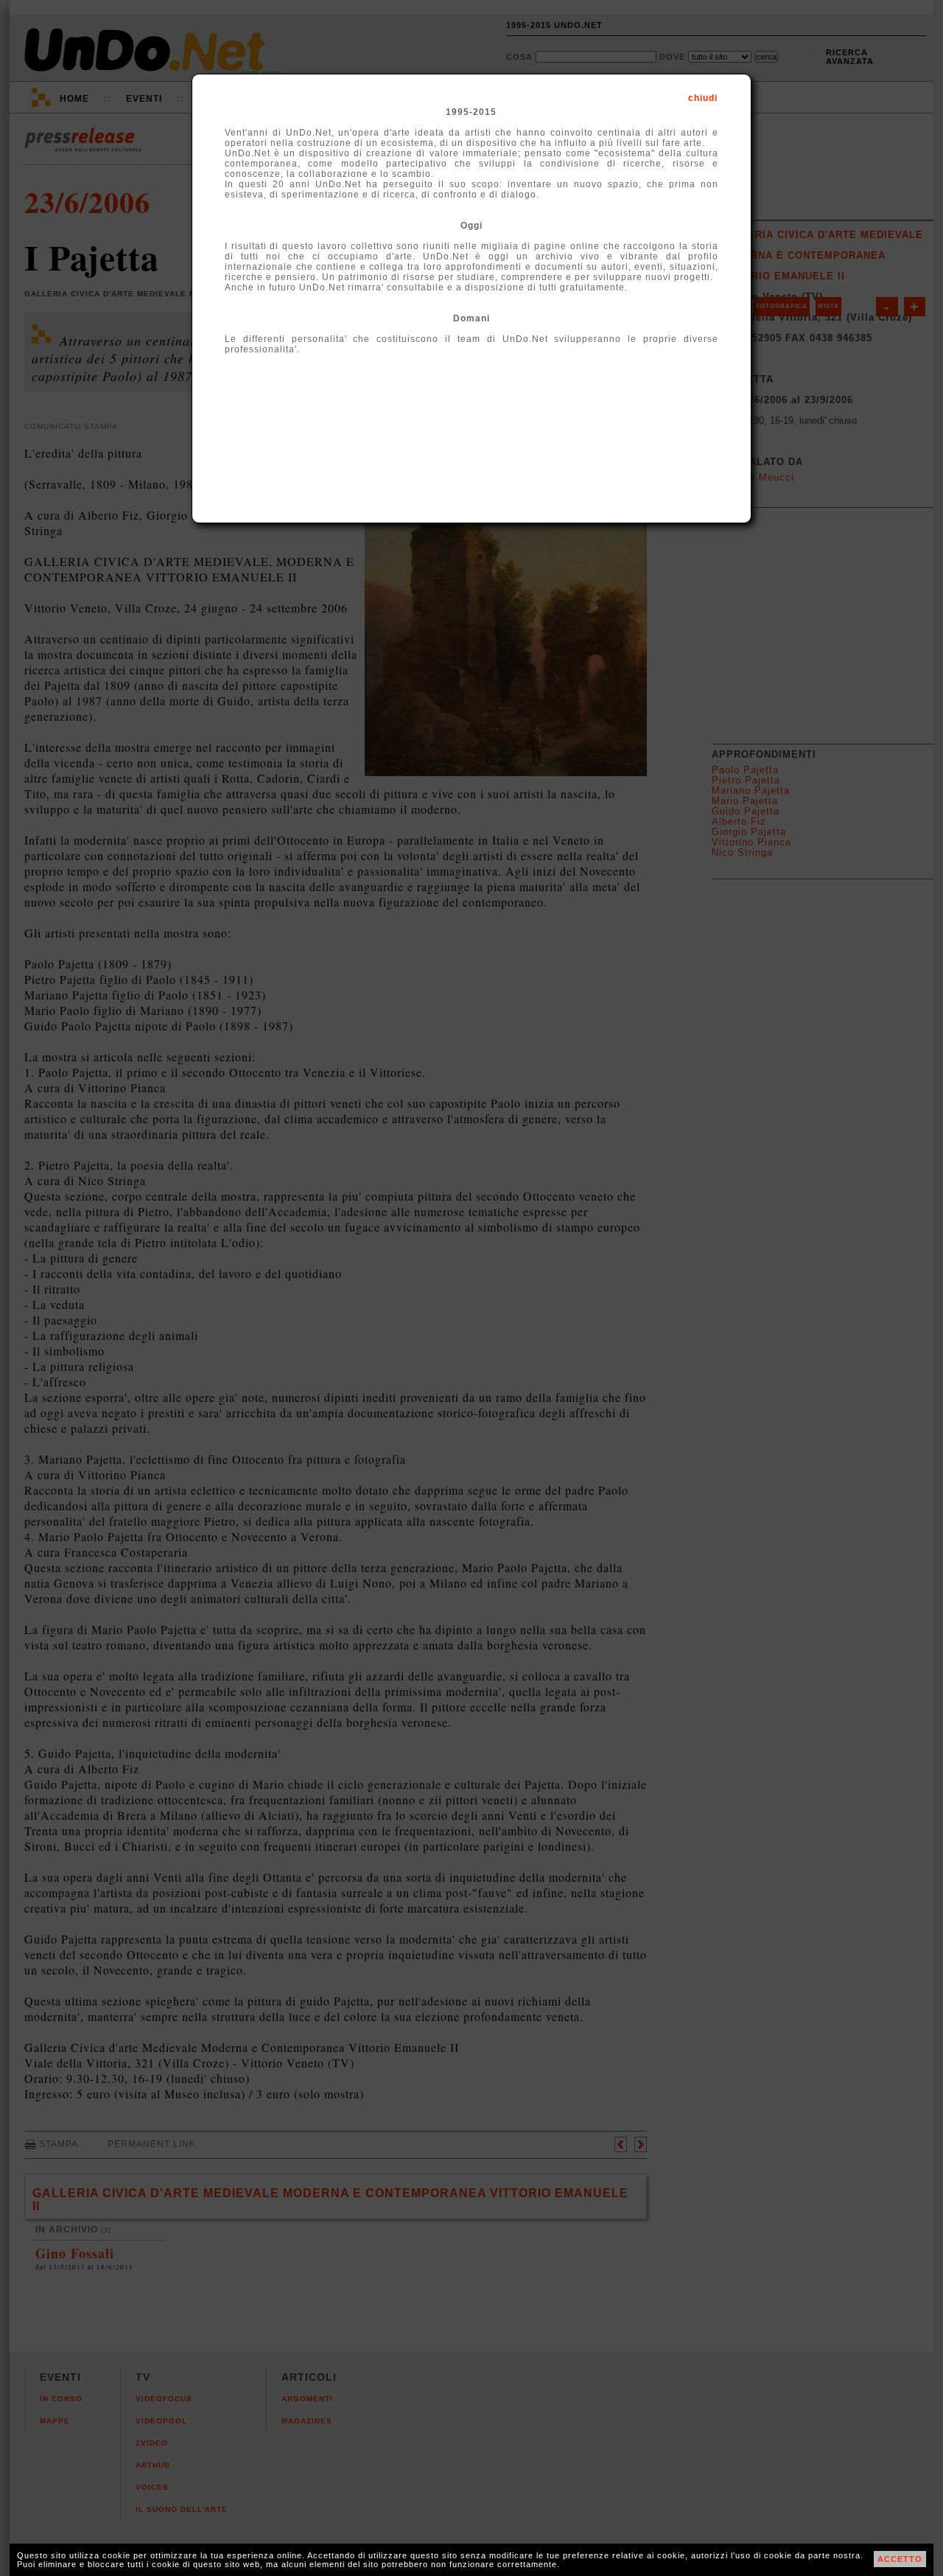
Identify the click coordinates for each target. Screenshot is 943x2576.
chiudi (703, 98)
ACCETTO (900, 2559)
